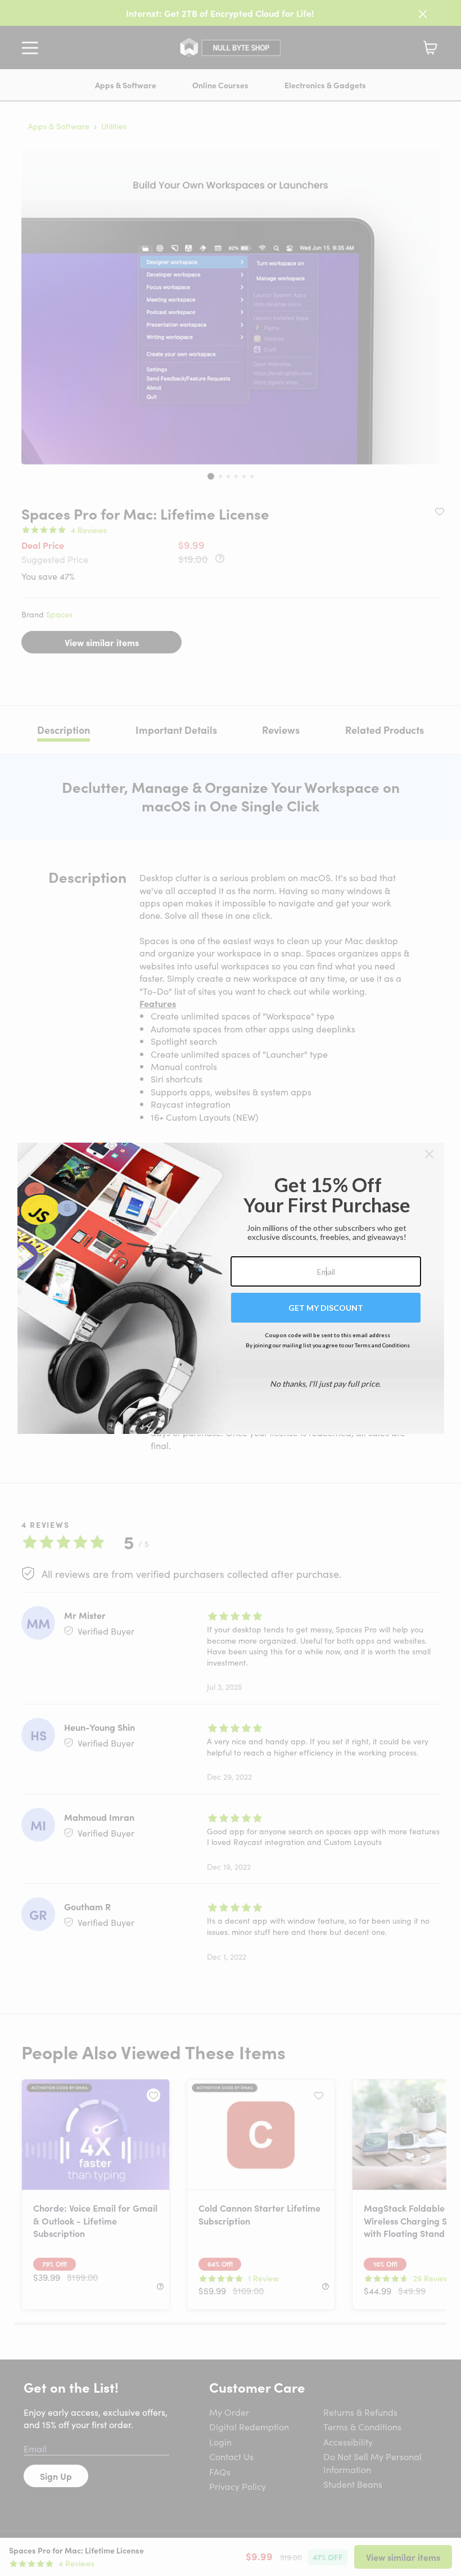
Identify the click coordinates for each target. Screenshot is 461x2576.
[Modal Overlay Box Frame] (231, 1288)
